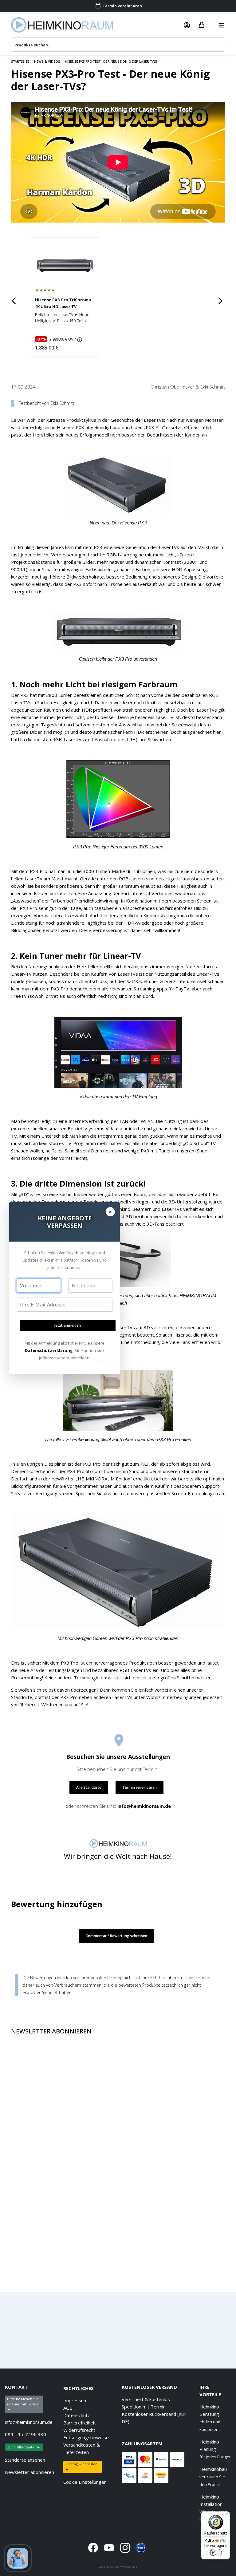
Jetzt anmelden (68, 1325)
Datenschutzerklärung (49, 1350)
